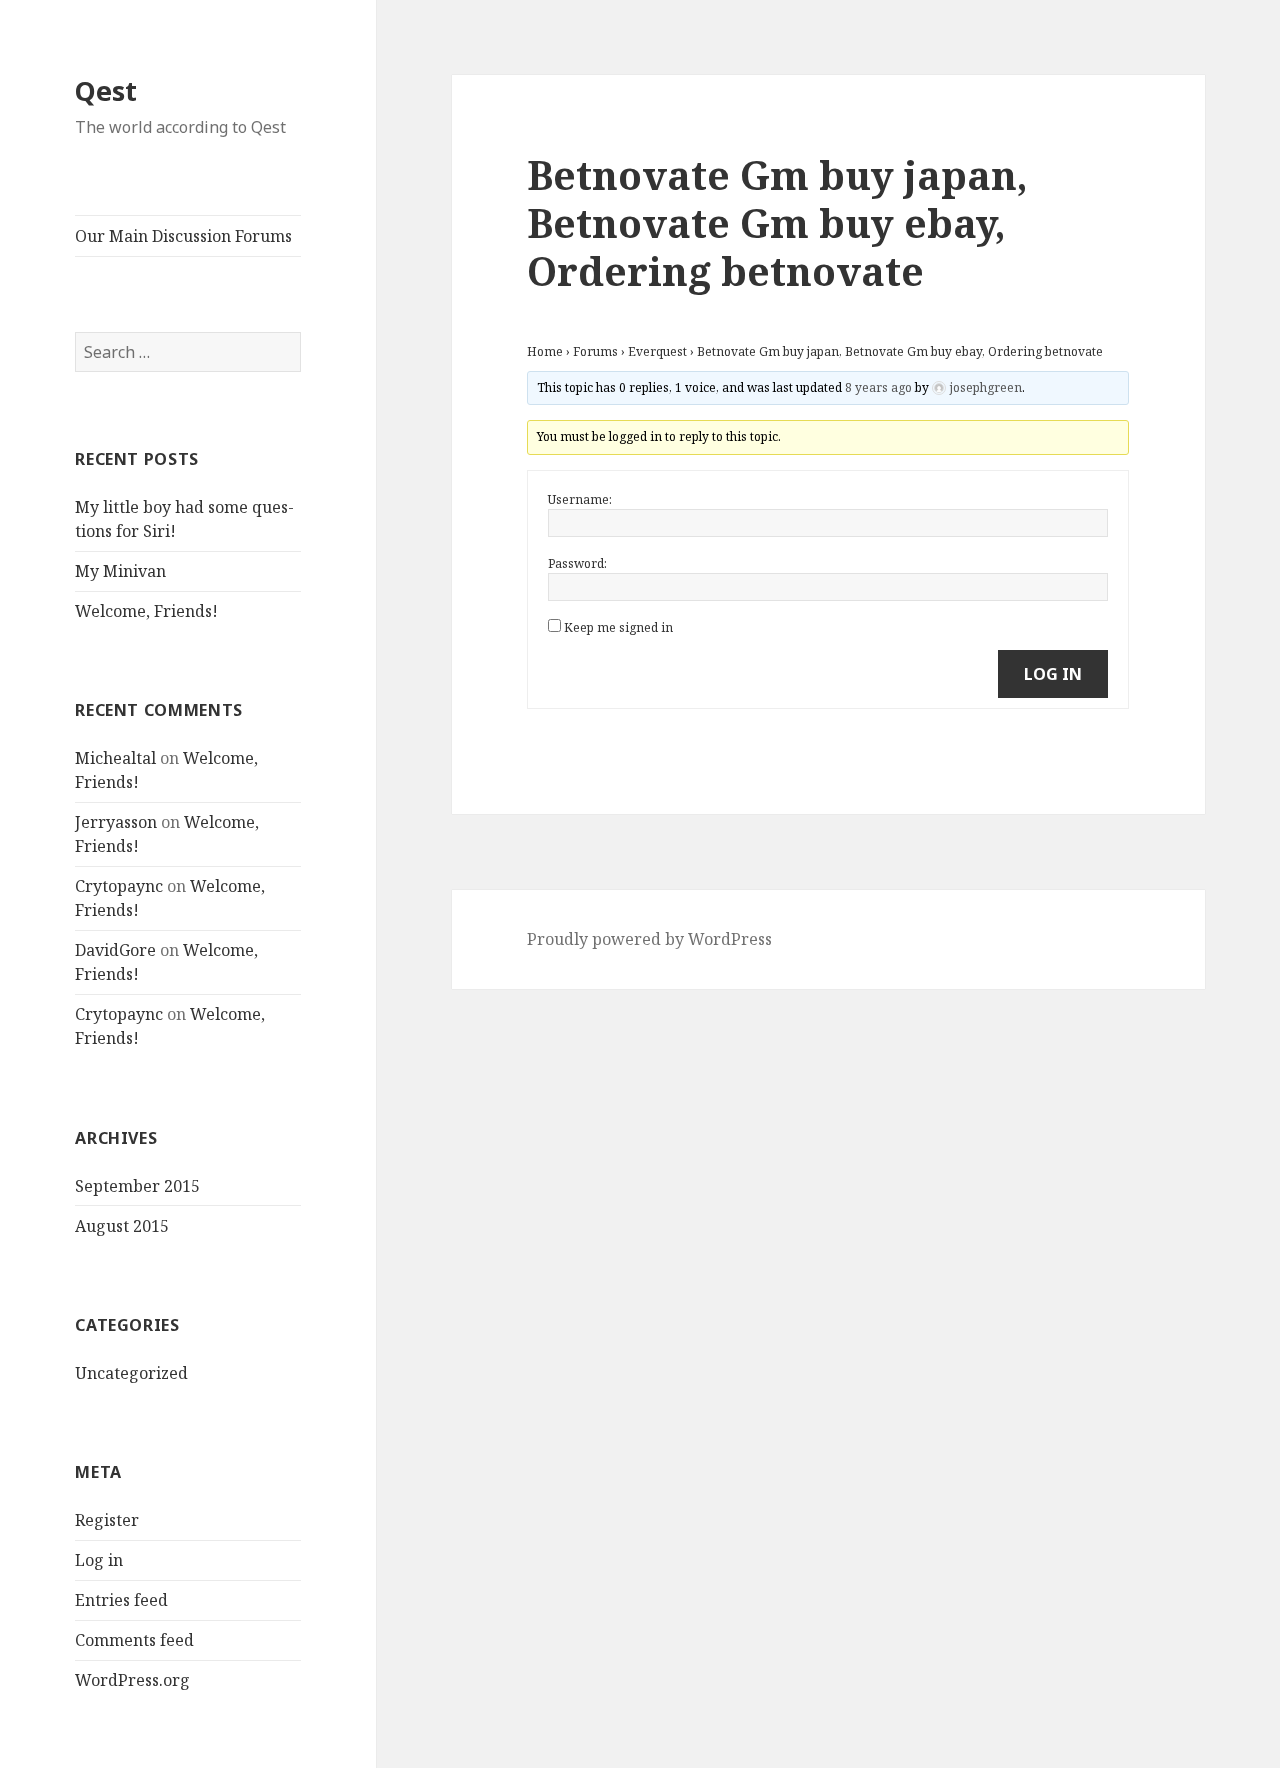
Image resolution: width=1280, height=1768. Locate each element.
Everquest (657, 351)
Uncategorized (131, 1373)
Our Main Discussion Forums (183, 236)
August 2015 (122, 1226)
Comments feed (134, 1640)
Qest (106, 90)
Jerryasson (116, 822)
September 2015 (137, 1186)
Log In (1053, 674)
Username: (580, 499)
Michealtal (115, 758)
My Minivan (120, 571)
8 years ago (878, 387)
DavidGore (115, 950)
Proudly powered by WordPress (649, 939)
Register (107, 1520)
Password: (577, 563)
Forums (595, 351)
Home (545, 351)
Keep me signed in (618, 627)
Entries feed (121, 1600)
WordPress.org (132, 1680)
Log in (99, 1560)
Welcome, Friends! (146, 611)
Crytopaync (119, 886)
